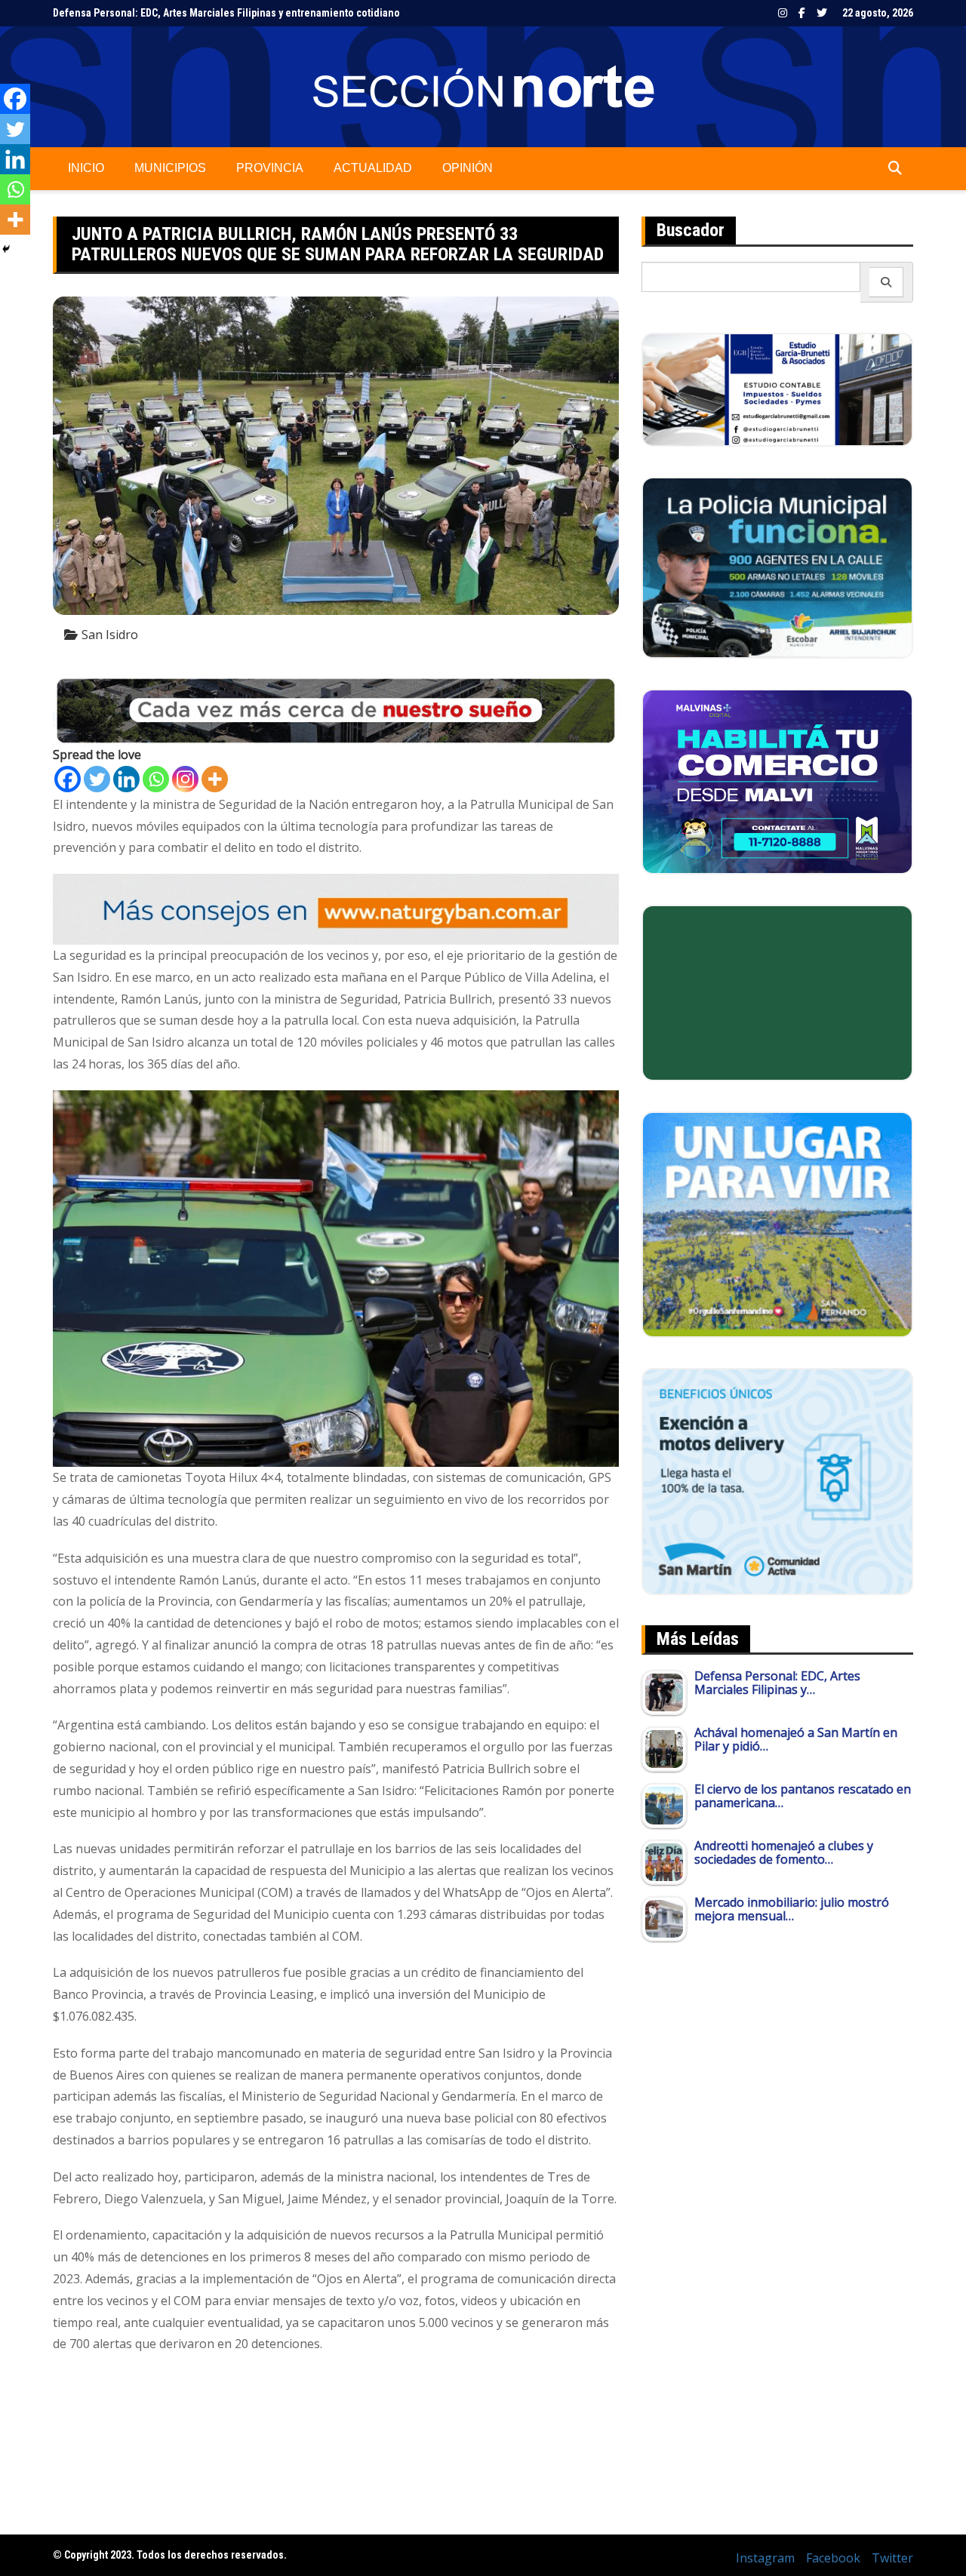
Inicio (86, 168)
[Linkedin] (126, 779)
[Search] (886, 282)
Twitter (822, 13)
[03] (777, 389)
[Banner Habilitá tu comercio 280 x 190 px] (777, 780)
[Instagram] (185, 779)
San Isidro (110, 635)
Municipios (170, 168)
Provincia (270, 168)
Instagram (783, 13)
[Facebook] (68, 779)
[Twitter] (97, 779)
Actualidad (373, 168)
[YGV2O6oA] (777, 567)
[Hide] (6, 249)
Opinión (468, 168)
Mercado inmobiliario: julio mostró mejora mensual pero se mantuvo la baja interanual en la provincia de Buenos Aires (326, 13)
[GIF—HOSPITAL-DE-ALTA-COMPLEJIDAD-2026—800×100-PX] (336, 709)
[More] (215, 779)
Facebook (802, 13)
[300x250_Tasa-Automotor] (777, 1480)
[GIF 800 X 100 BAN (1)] (336, 908)
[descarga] (777, 1223)
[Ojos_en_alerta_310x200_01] (777, 991)
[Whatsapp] (156, 779)
